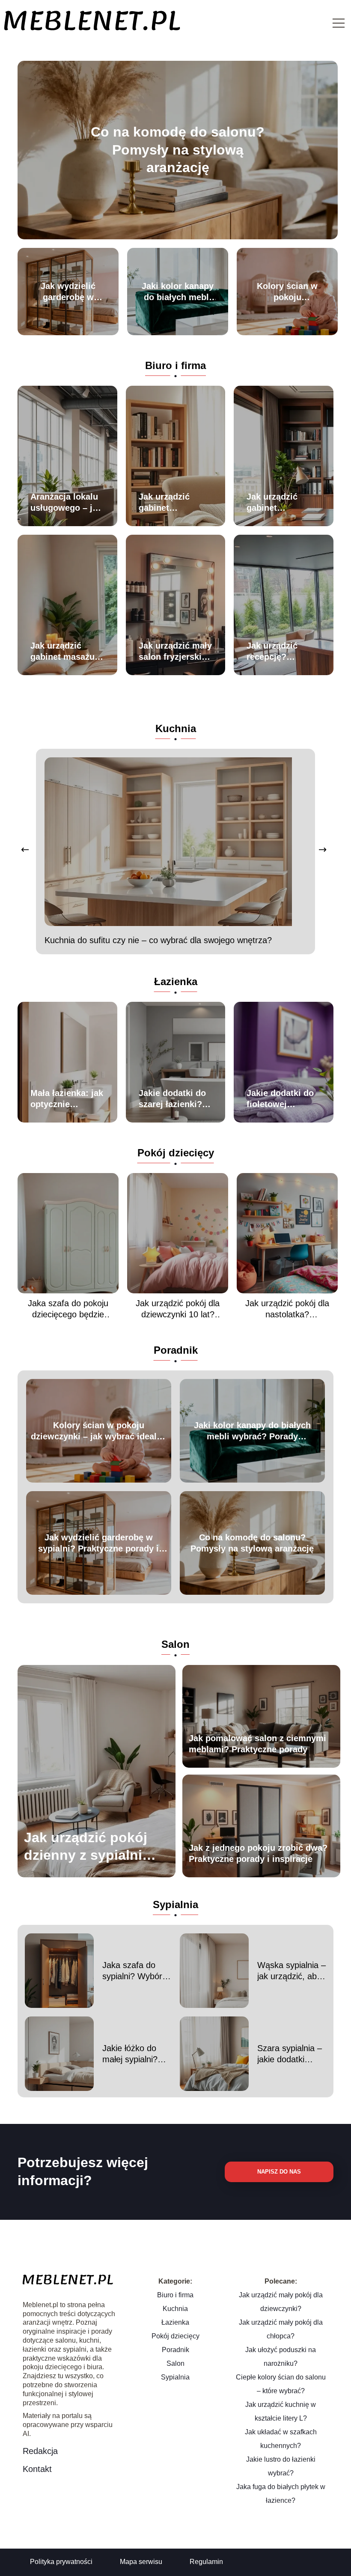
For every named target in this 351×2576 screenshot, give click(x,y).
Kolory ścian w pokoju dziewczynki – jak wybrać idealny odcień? (287, 292)
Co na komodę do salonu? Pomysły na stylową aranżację (178, 150)
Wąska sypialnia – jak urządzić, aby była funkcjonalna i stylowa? (292, 1971)
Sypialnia (175, 1904)
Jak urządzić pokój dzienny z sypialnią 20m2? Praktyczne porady (87, 1847)
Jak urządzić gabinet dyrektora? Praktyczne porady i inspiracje (272, 503)
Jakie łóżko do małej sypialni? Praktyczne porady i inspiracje (137, 2054)
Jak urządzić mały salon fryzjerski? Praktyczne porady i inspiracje (175, 652)
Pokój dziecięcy (176, 1153)
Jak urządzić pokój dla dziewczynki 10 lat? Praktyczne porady (178, 1309)
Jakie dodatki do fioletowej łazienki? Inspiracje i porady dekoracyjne (280, 1099)
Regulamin (206, 2562)
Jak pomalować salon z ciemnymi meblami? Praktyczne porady (257, 1744)
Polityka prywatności (61, 2562)
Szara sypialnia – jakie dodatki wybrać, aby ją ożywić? (290, 2054)
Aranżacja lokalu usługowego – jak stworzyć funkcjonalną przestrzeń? (66, 503)
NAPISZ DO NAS (279, 2172)
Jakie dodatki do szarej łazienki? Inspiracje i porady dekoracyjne (172, 1099)
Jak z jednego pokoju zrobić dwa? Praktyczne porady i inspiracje (258, 1853)
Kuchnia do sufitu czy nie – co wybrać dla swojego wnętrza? (158, 940)
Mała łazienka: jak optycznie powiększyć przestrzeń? (67, 1099)
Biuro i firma (175, 365)
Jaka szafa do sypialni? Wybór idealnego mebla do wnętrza (133, 1971)
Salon (175, 1644)
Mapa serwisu (141, 2562)
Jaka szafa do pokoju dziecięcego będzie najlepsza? (68, 1309)
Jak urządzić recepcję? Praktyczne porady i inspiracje (272, 652)
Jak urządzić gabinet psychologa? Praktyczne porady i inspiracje (165, 503)
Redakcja (40, 2451)
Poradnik (176, 1350)
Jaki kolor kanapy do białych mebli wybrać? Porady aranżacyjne (178, 292)
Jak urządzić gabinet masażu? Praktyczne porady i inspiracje (65, 652)
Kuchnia (176, 728)
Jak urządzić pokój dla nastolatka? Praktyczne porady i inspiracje (287, 1309)
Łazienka (176, 981)
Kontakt (37, 2469)
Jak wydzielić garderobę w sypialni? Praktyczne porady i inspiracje (68, 292)
